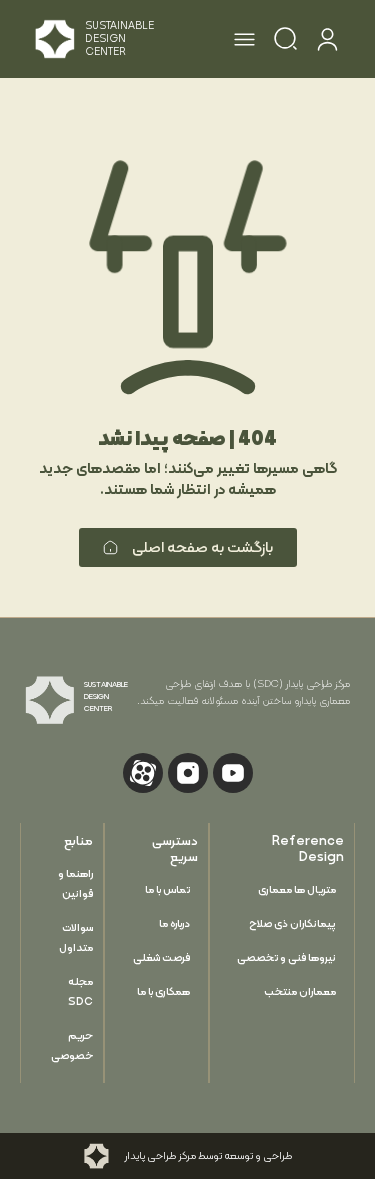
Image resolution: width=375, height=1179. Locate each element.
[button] (245, 42)
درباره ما (174, 923)
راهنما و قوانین (75, 883)
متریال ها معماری (297, 889)
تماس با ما (167, 889)
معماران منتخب (300, 991)
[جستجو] (285, 42)
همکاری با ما (163, 991)
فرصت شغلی (161, 957)
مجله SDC (80, 991)
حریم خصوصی (72, 1045)
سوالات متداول (76, 937)
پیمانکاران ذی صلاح (292, 923)
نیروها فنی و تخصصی (286, 957)
